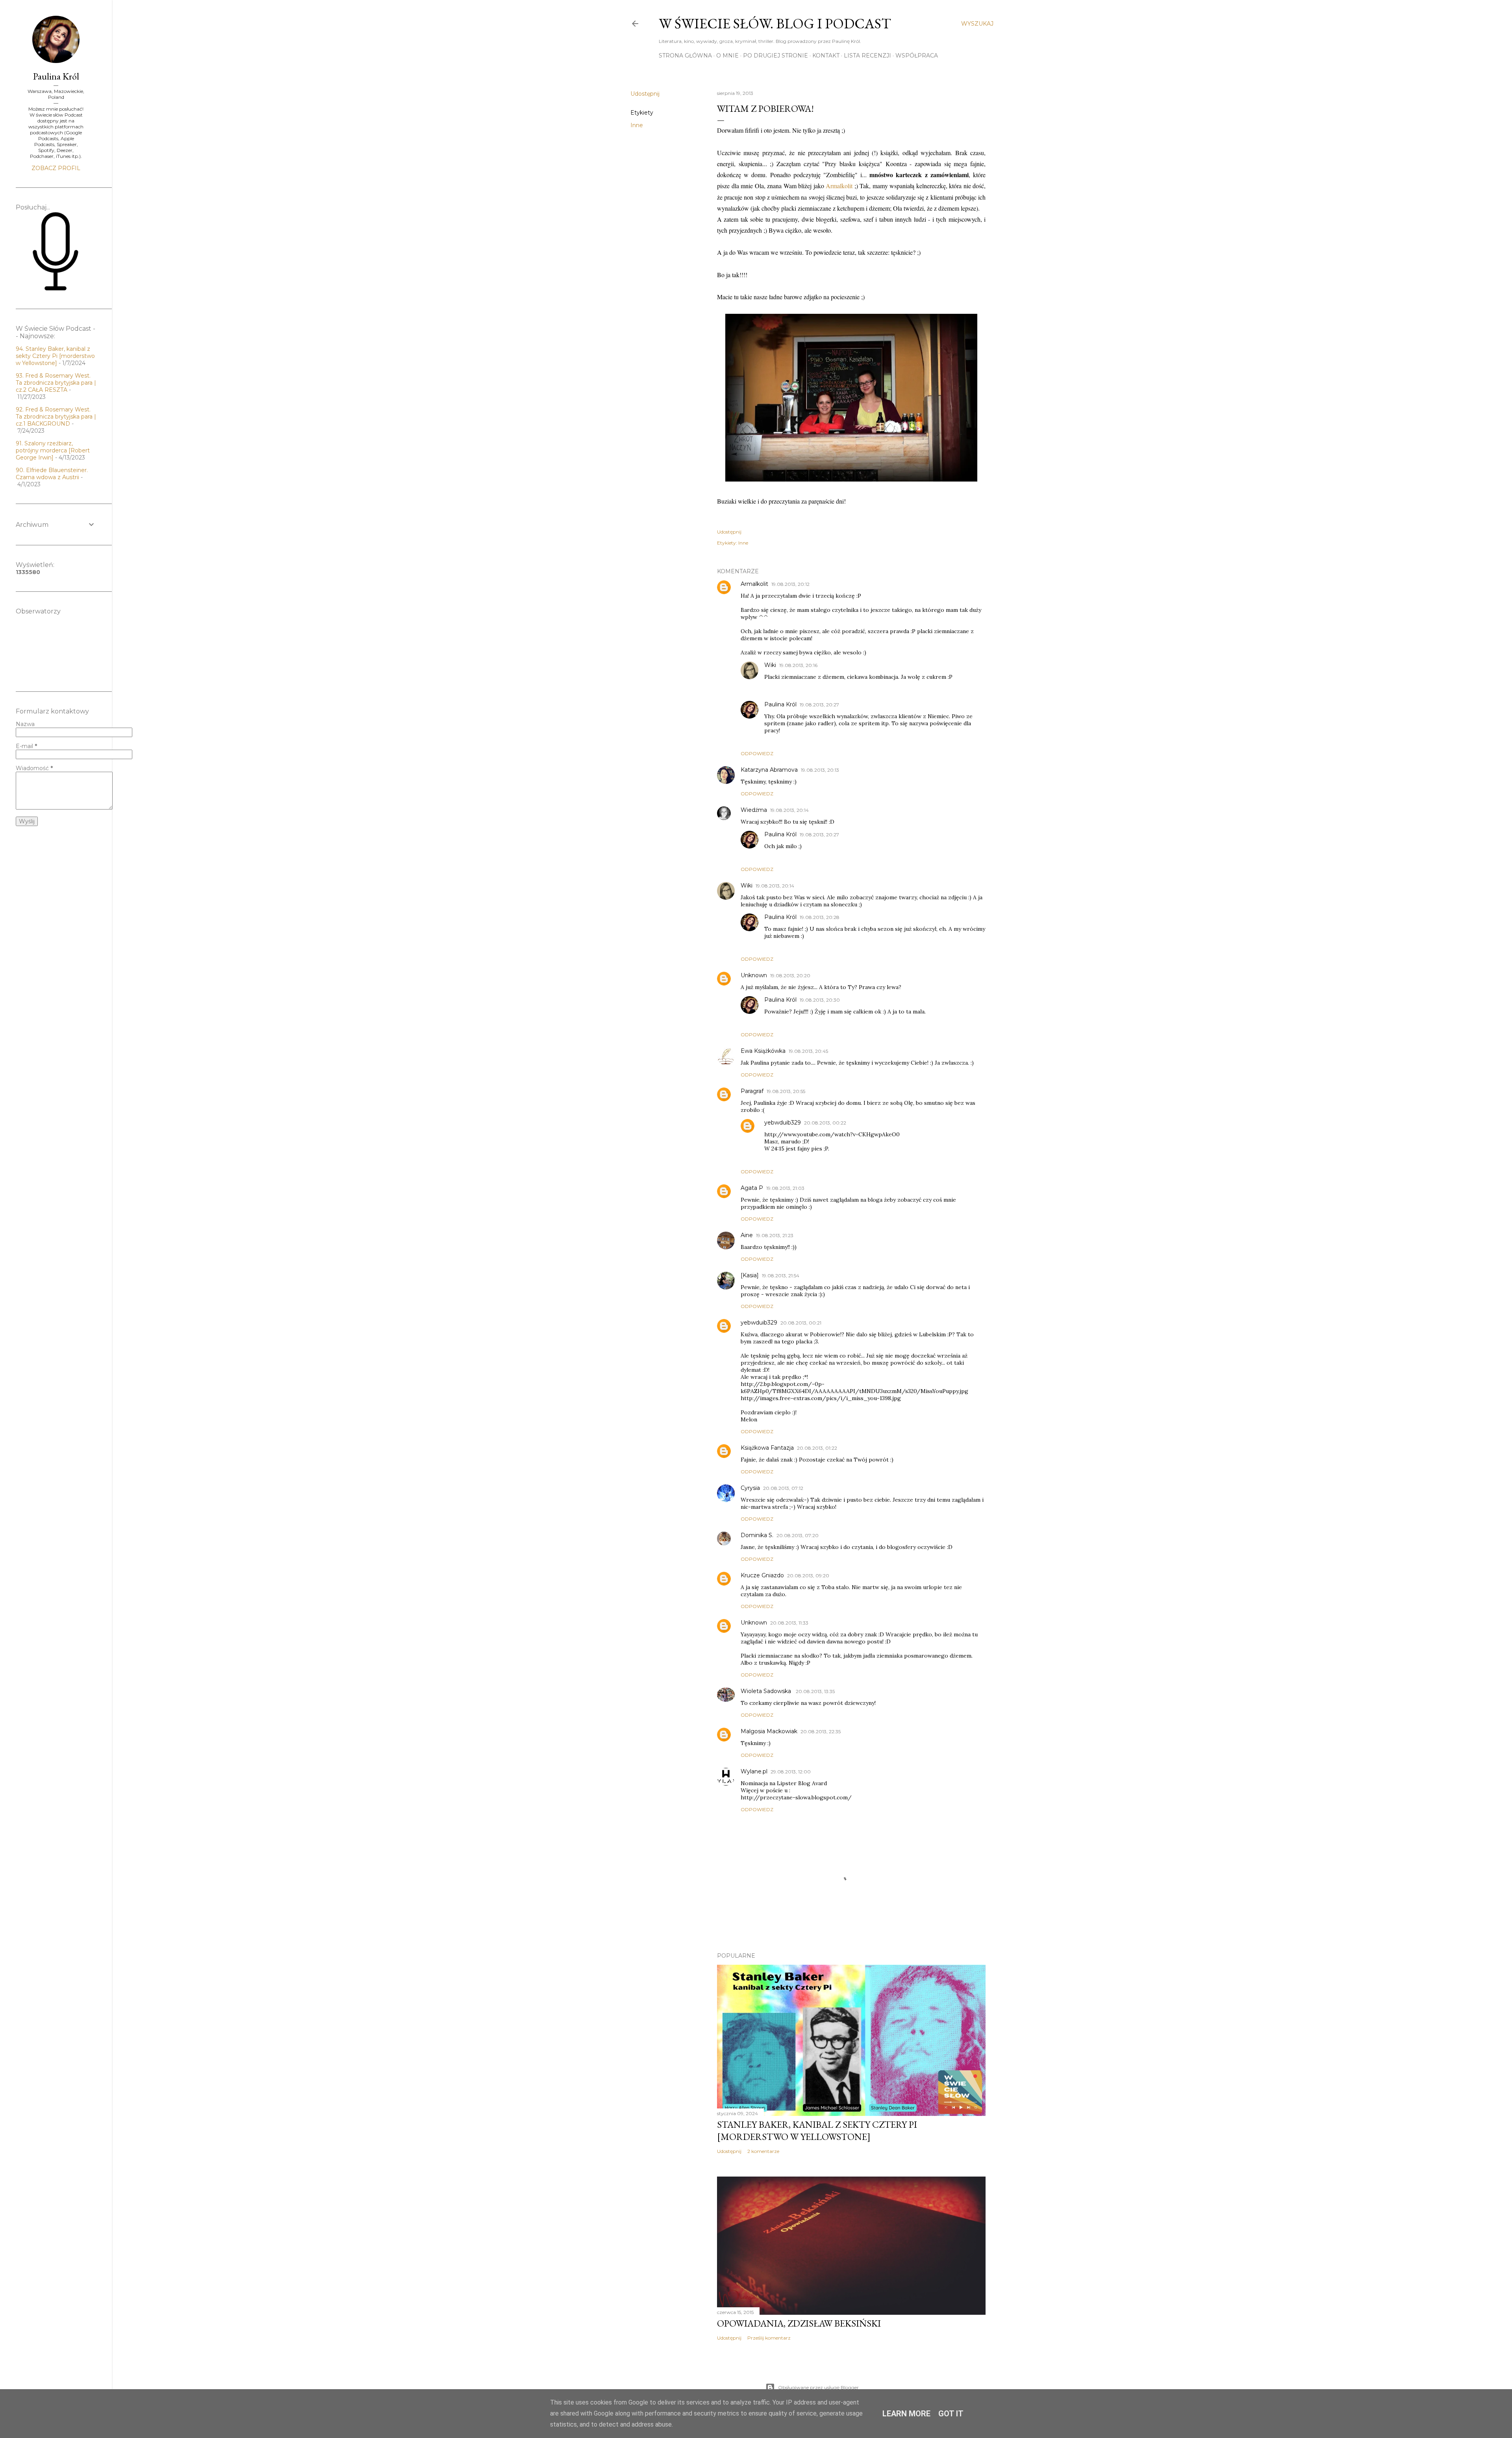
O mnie (727, 56)
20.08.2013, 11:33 (789, 1623)
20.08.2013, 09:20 (808, 1576)
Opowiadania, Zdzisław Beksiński (799, 2323)
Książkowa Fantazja (767, 1448)
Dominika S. (757, 1535)
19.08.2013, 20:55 (786, 1091)
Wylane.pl (754, 1771)
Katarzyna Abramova (769, 770)
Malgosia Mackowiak (769, 1731)
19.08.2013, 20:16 (798, 665)
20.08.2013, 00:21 (801, 1323)
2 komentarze (763, 2151)
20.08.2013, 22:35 (821, 1731)
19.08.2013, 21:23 (775, 1235)
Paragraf (752, 1091)
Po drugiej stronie (775, 56)
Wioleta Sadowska (767, 1691)
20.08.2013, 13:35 (815, 1691)
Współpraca (917, 56)
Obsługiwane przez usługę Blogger (818, 2387)
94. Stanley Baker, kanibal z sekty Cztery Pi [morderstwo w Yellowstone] (55, 356)
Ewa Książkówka (763, 1051)
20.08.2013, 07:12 (783, 1488)
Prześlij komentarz (769, 2338)
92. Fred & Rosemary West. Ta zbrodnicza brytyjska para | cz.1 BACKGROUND (56, 417)
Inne (637, 125)
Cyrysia (750, 1488)
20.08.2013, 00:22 (825, 1123)
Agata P (752, 1188)
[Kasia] (750, 1275)
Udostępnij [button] (645, 94)
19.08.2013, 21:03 (785, 1188)
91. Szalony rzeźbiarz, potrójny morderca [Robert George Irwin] (53, 450)
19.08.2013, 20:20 (790, 975)
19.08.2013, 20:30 (820, 1000)
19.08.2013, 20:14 (789, 810)
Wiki (770, 665)
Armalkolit (840, 186)
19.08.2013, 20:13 (820, 770)
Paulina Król (780, 704)
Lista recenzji (867, 56)
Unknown (754, 975)
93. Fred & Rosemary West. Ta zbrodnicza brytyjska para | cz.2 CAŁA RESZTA (56, 383)
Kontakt (826, 56)
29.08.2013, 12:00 (791, 1772)
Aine (747, 1235)
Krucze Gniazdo (762, 1575)
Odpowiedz (757, 753)
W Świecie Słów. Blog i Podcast (775, 23)
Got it (951, 2414)
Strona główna (685, 56)
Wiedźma (754, 810)
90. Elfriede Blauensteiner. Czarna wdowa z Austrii (52, 474)
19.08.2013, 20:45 (808, 1051)
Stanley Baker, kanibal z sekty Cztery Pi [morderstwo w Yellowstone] (817, 2130)
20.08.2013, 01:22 (817, 1448)
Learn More (906, 2414)
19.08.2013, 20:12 (790, 584)
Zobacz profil (56, 168)
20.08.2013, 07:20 (798, 1535)
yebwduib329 (783, 1123)
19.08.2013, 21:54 (781, 1276)
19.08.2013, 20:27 (819, 705)
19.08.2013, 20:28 (820, 917)
